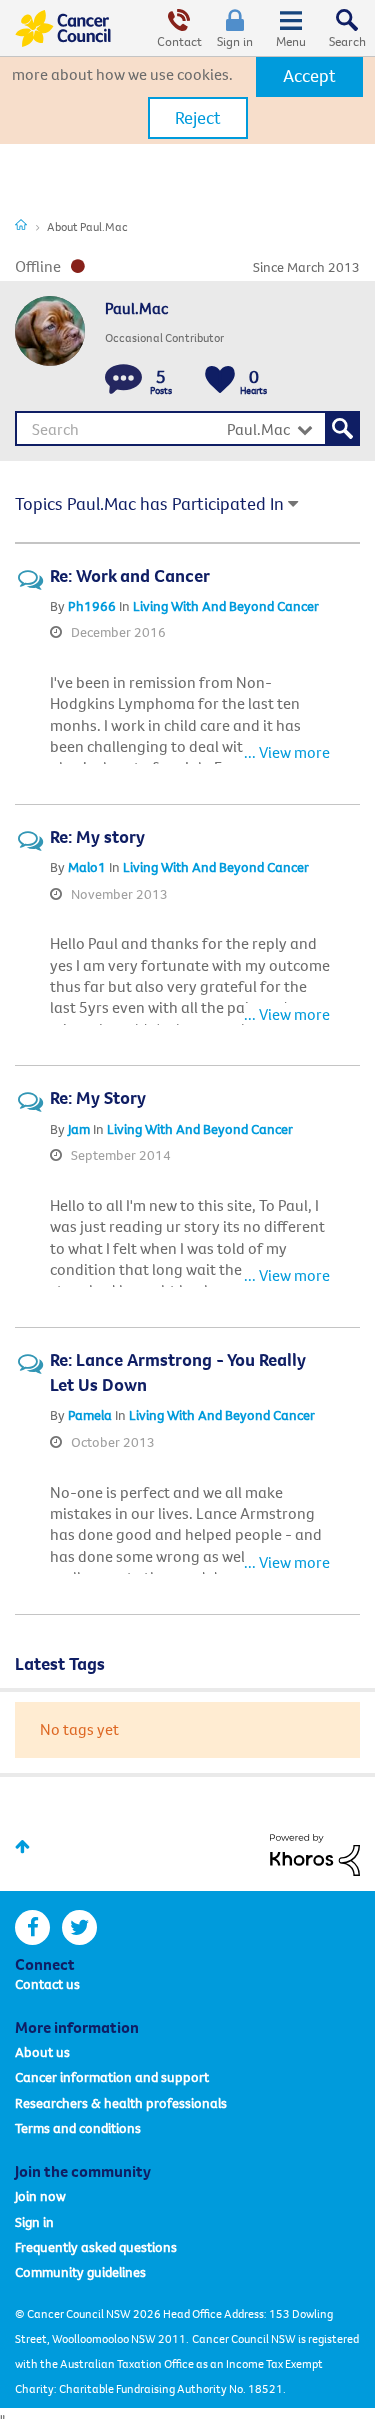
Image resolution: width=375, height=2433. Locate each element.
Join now (40, 2196)
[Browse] (291, 28)
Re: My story (97, 836)
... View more (287, 752)
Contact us (47, 1984)
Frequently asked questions (96, 2247)
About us (42, 2052)
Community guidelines (80, 2272)
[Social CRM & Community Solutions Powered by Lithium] (315, 1853)
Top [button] (22, 1846)
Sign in (235, 41)
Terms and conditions (78, 2128)
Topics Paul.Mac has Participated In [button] (149, 503)
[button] (309, 76)
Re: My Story (98, 1097)
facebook (32, 1927)
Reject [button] (198, 117)
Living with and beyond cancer (226, 606)
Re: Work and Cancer (130, 575)
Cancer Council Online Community (63, 28)
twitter (79, 1927)
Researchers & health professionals (121, 2103)
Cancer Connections (21, 224)
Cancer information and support (112, 2077)
